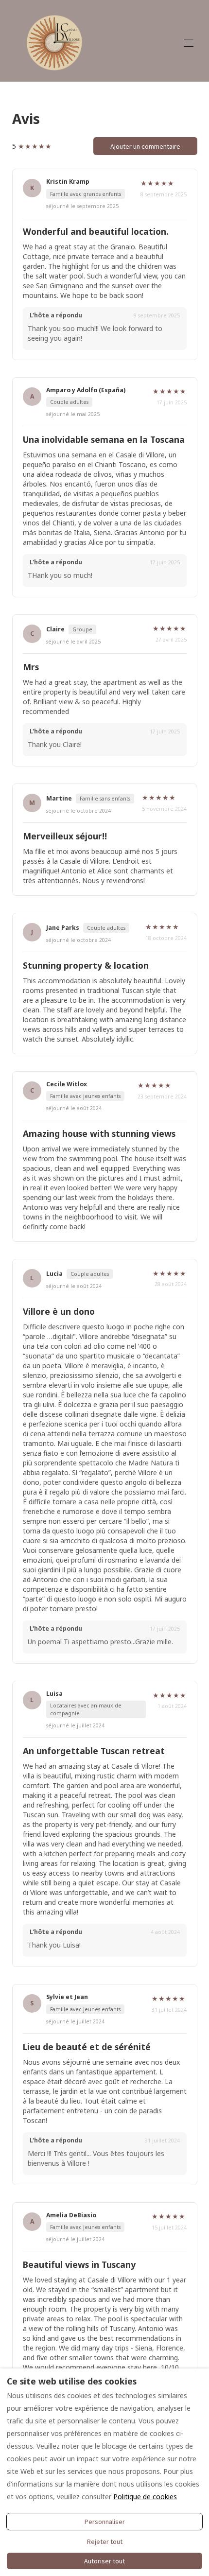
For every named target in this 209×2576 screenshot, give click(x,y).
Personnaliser (105, 2522)
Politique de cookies (145, 2497)
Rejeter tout (105, 2541)
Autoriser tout (104, 2561)
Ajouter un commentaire (145, 146)
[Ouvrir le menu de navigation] (189, 43)
